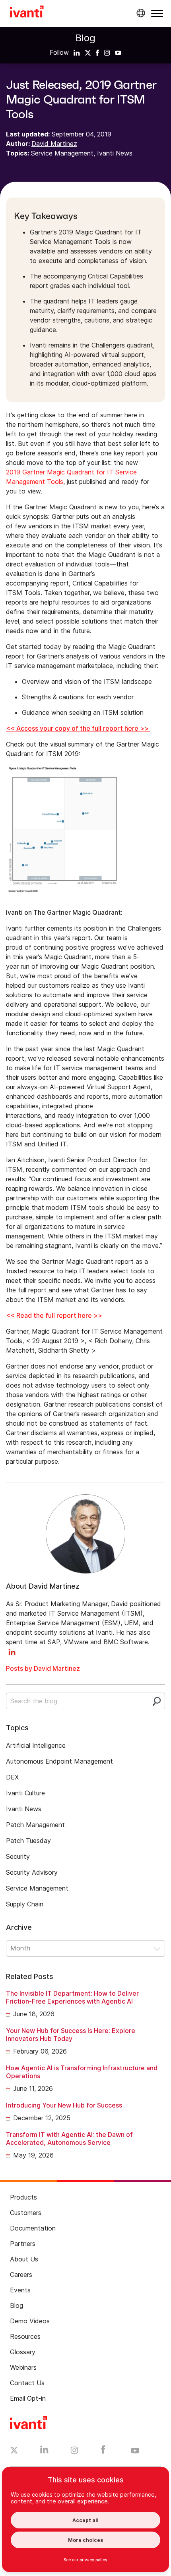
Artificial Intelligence (36, 1745)
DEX (12, 1777)
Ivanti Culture (25, 1793)
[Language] (140, 13)
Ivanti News (115, 153)
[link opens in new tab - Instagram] (74, 2451)
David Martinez (54, 144)
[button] (157, 13)
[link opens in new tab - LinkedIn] (44, 2451)
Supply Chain (25, 1904)
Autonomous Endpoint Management (59, 1761)
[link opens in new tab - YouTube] (135, 2451)
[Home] (27, 13)
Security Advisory (32, 1872)
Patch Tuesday (28, 1841)
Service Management (62, 153)
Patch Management (35, 1825)
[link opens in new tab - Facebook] (103, 2451)
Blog (85, 38)
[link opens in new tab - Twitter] (14, 2451)
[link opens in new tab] (77, 52)
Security (18, 1856)
